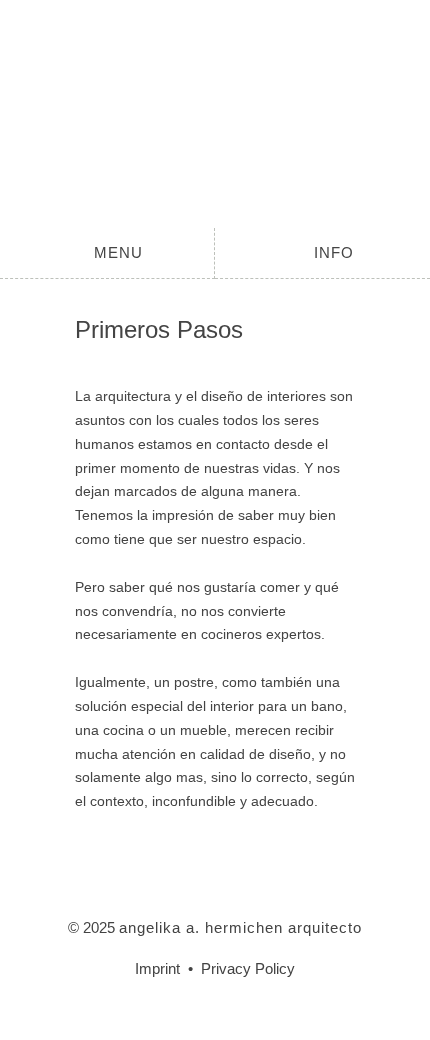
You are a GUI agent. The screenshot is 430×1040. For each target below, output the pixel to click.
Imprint (157, 968)
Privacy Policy (248, 968)
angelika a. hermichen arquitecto (215, 114)
